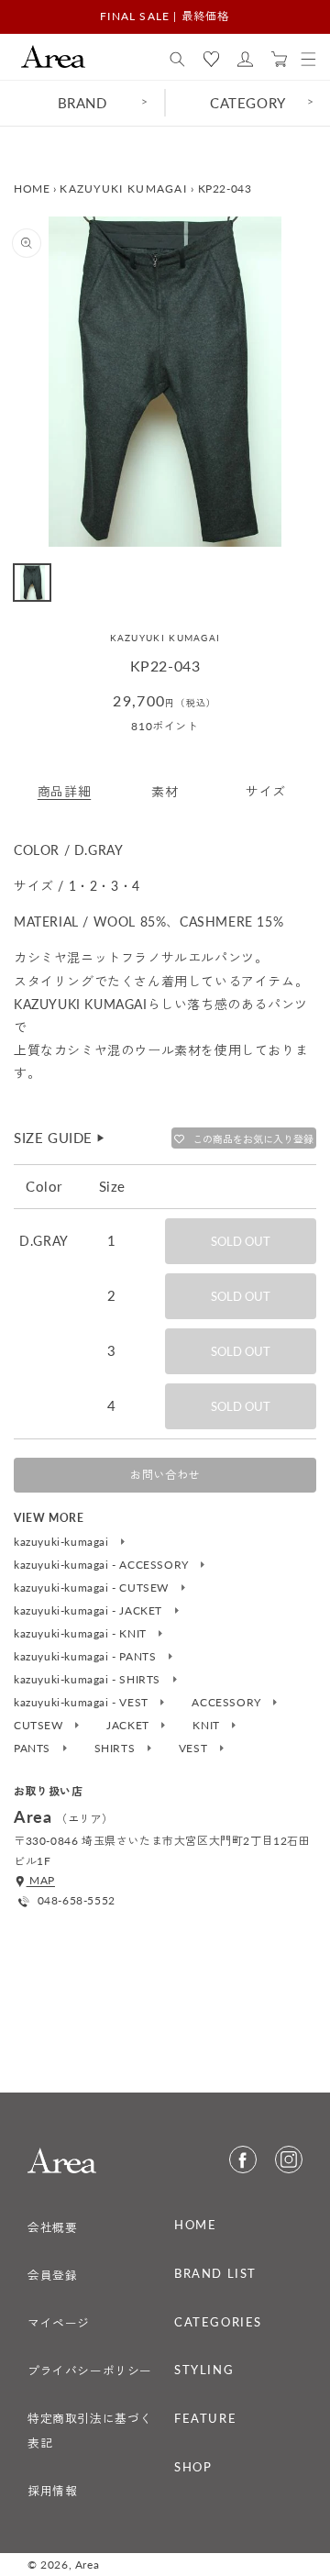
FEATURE (205, 2418)
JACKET (129, 1726)
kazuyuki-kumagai (63, 1542)
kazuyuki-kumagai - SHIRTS (89, 1680)
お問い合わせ (165, 1475)
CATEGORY (248, 103)
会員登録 (52, 2275)
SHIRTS (116, 1749)
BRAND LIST (215, 2273)
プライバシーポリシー (90, 2371)
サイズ (266, 791)
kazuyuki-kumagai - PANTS (87, 1657)
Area (87, 2565)
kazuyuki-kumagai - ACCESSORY (103, 1565)
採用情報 (52, 2491)
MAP (41, 1880)
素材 (165, 791)
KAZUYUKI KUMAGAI (123, 189)
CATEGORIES (218, 2322)
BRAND (82, 103)
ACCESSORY (228, 1703)
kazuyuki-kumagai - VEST (82, 1703)
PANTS (34, 1749)
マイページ (59, 2323)
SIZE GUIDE (60, 1138)
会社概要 (52, 2227)
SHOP (193, 2467)
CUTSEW (40, 1726)
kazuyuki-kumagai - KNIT (82, 1634)
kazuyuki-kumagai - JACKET (90, 1611)
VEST (195, 1749)
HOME (32, 189)
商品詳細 (64, 791)
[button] (177, 60)
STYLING (204, 2370)
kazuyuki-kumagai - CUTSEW (93, 1588)
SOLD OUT (241, 1241)
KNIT (208, 1726)
